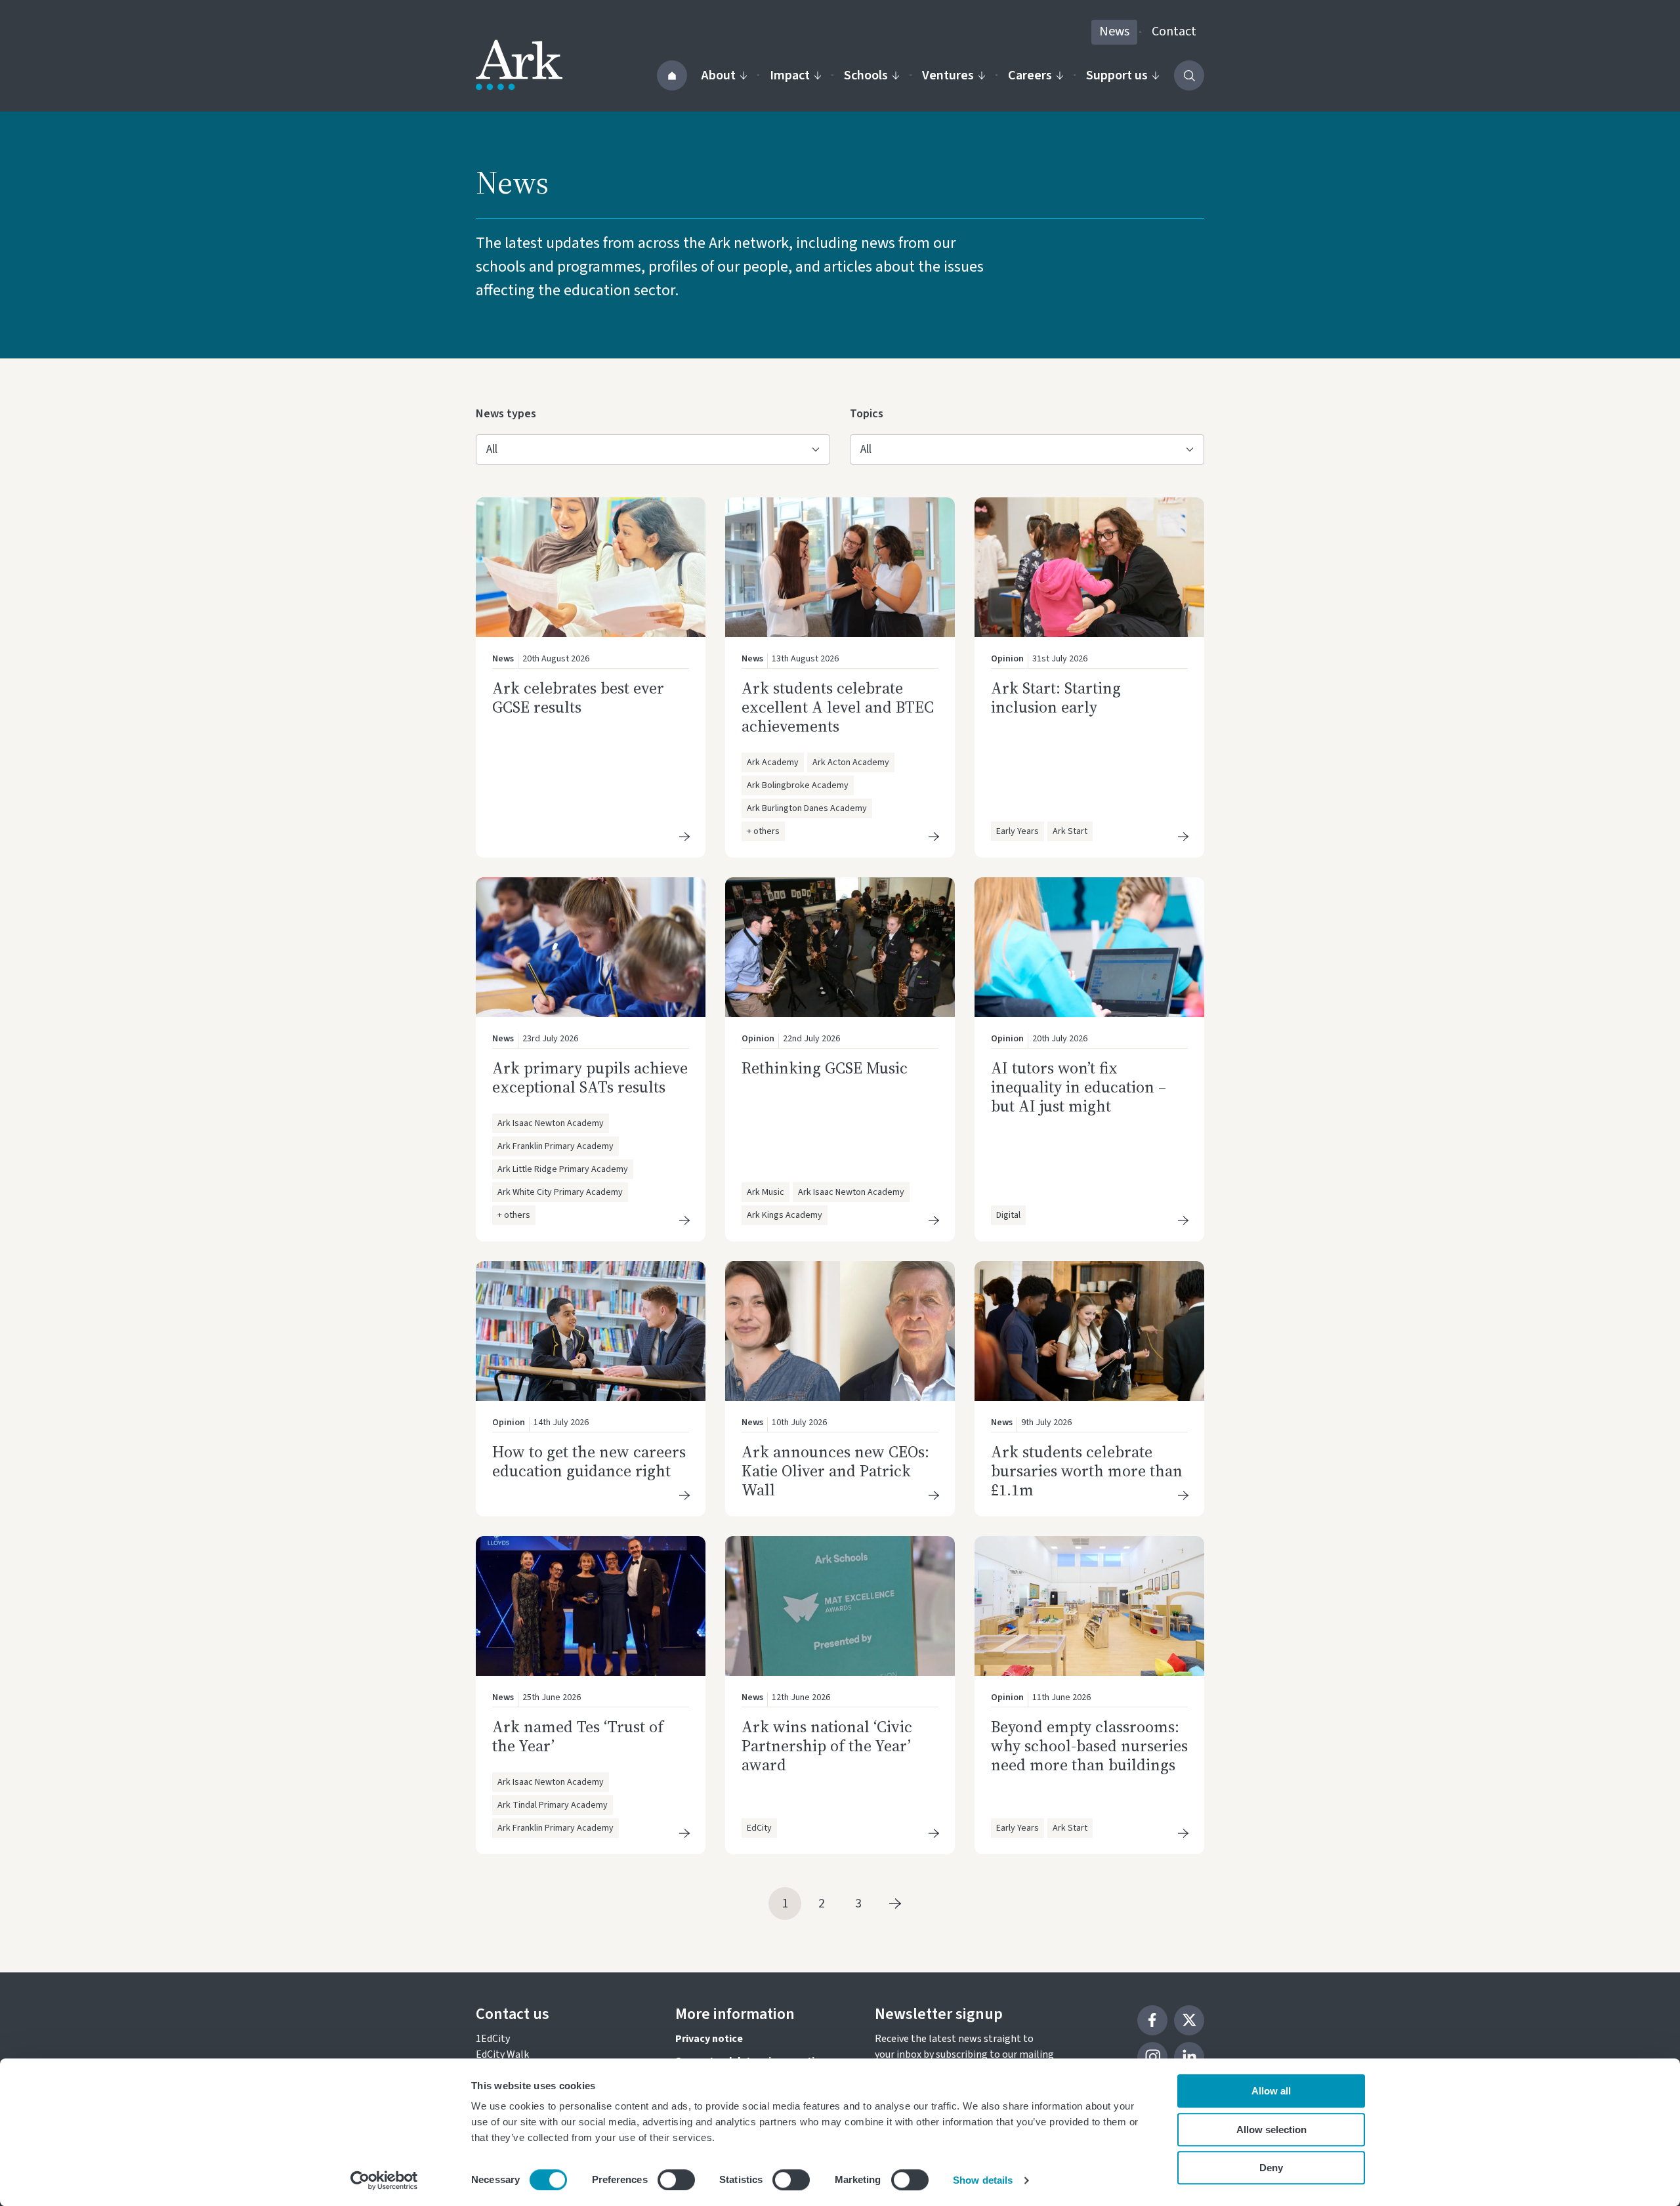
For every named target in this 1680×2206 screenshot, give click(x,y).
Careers (1030, 75)
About (719, 75)
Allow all (1271, 2091)
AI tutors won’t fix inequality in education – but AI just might (1079, 1087)
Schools (866, 75)
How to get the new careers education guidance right (589, 1461)
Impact (790, 75)
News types (506, 413)
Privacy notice (709, 2039)
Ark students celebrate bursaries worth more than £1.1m (1087, 1471)
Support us (1117, 75)
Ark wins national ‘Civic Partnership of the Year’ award (827, 1746)
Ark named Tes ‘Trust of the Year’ (578, 1736)
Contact (1174, 31)
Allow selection (1271, 2130)
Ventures (948, 75)
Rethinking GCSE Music (825, 1068)
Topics (871, 413)
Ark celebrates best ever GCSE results (578, 697)
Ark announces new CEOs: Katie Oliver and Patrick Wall (835, 1471)
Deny (1271, 2168)
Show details (983, 2180)
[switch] (676, 2180)
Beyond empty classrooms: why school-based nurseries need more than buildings (1089, 1746)
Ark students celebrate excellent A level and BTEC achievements (838, 707)
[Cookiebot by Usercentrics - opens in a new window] (384, 2180)
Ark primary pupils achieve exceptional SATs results (590, 1077)
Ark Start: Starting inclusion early (1056, 697)
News (1114, 31)
